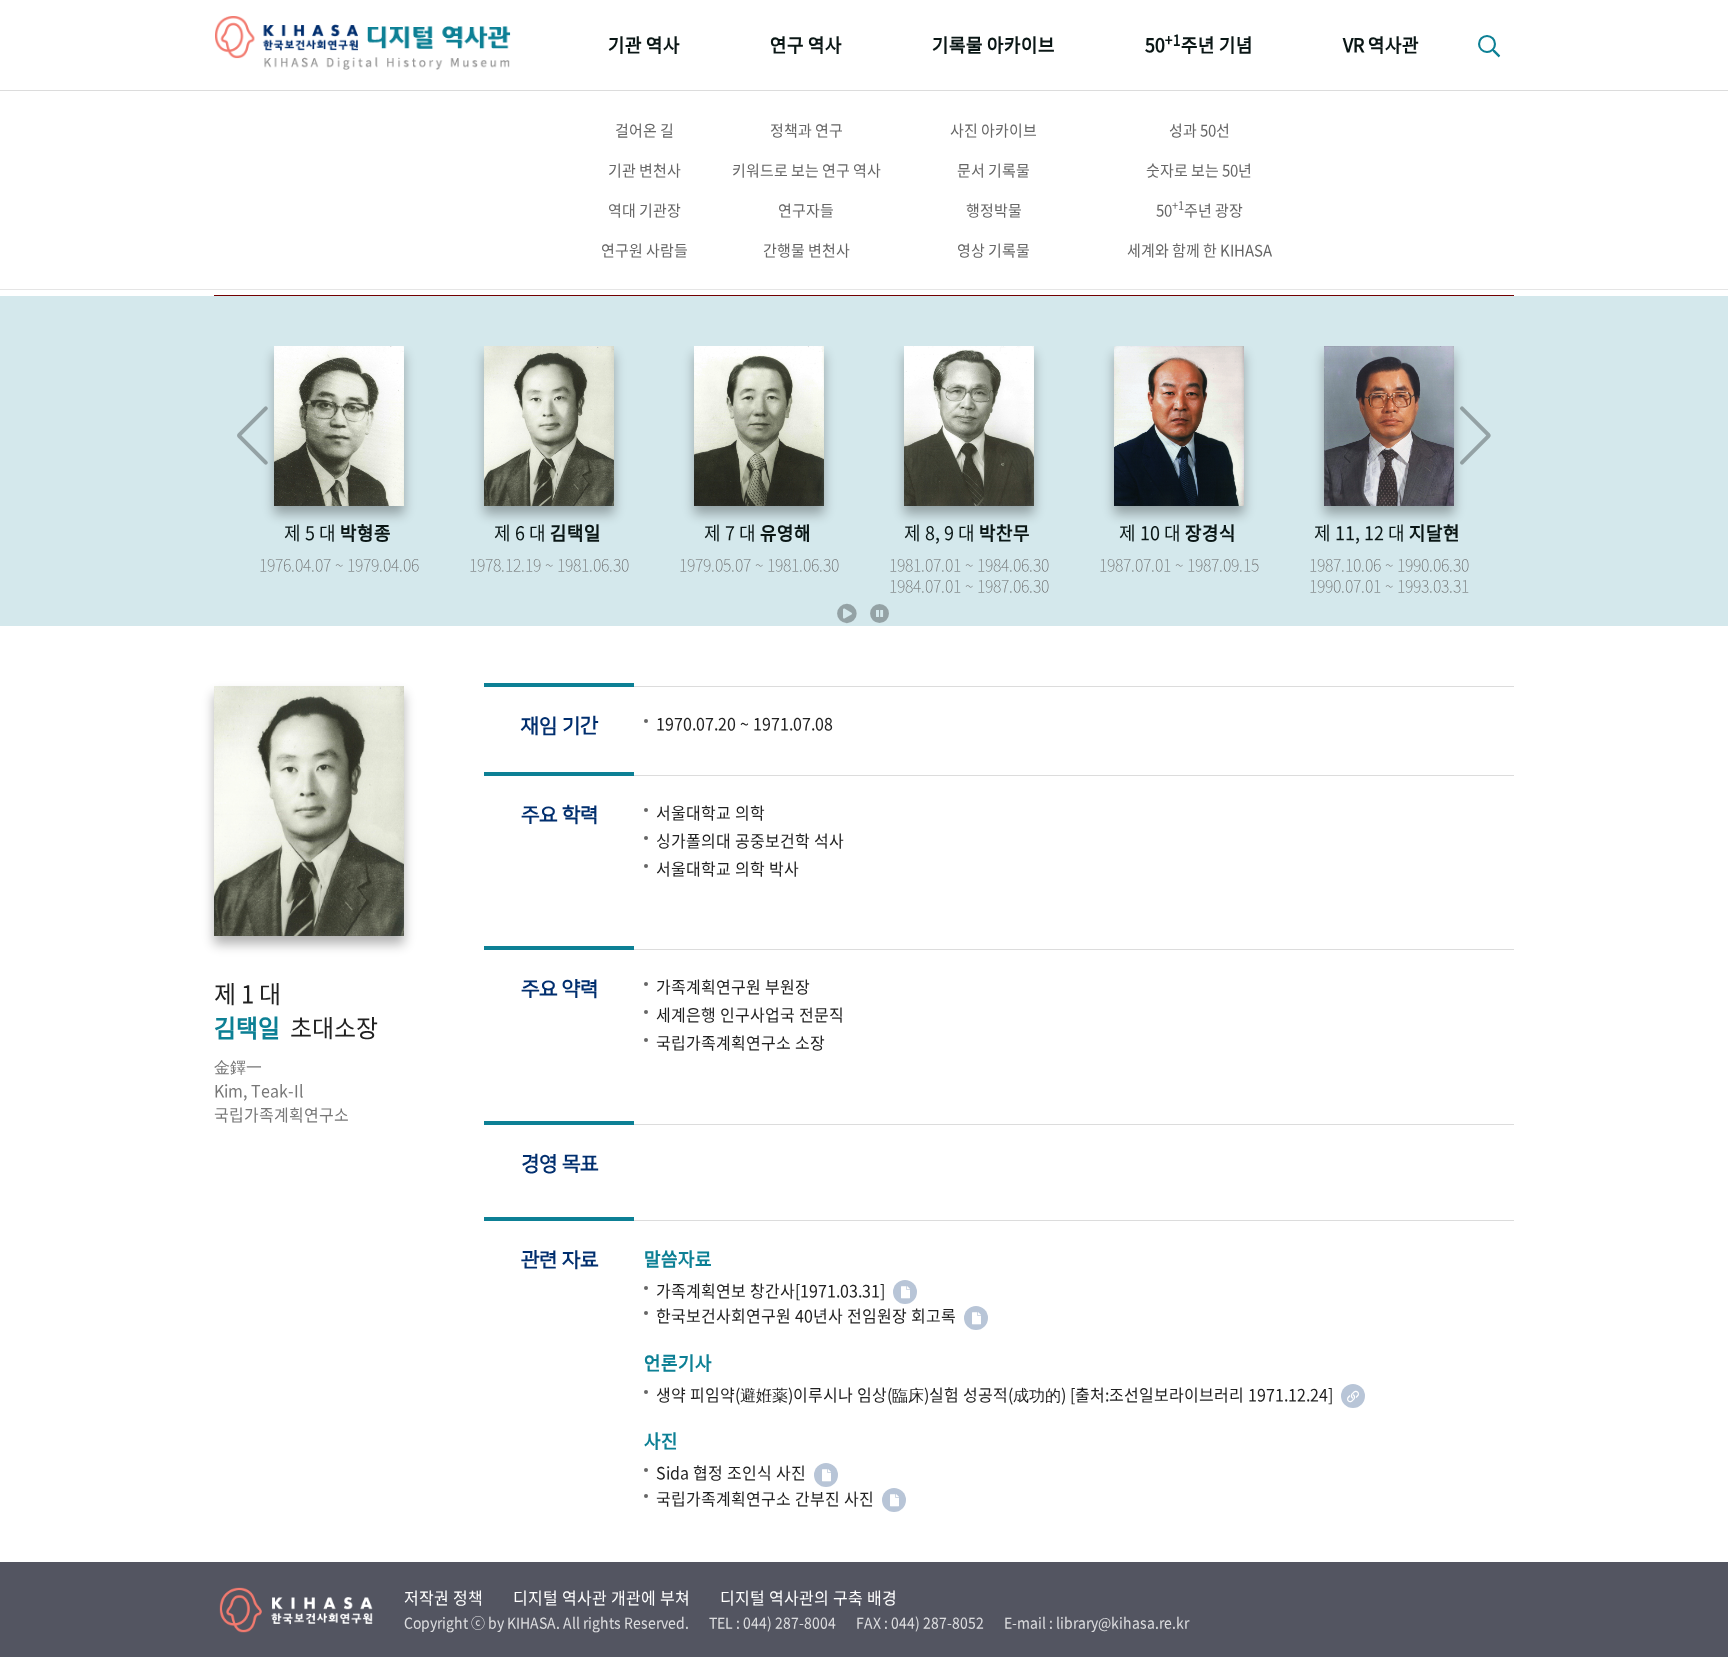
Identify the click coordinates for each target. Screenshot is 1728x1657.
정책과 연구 (806, 130)
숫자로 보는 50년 (1199, 170)
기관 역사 (644, 44)
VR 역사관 (1381, 44)
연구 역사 (806, 44)
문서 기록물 (993, 170)
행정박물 (994, 210)
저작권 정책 (443, 1597)
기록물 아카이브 (993, 44)
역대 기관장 (644, 210)
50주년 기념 (1199, 43)
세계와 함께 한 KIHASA (1199, 250)
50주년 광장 (1199, 209)
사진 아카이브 (993, 130)
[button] (1475, 436)
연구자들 (806, 210)
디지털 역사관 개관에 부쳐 (601, 1597)
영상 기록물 (993, 250)
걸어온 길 (644, 130)
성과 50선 (1199, 130)
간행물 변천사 (806, 250)
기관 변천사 (644, 170)
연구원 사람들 (644, 250)
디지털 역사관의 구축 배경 (808, 1597)
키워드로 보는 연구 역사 (806, 170)
